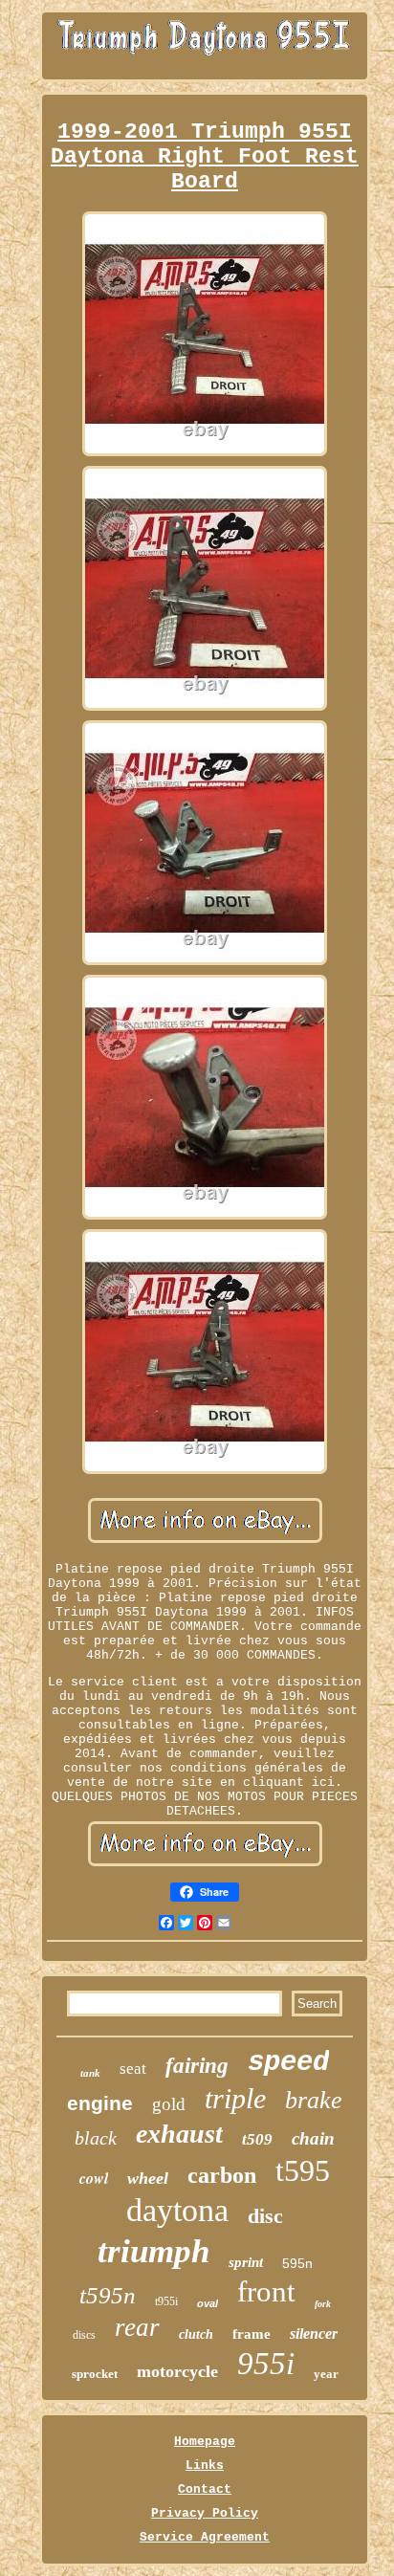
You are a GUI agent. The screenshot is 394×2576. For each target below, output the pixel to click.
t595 (303, 2170)
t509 (257, 2139)
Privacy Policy (205, 2513)
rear (137, 2327)
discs (84, 2335)
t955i (166, 2301)
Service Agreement (205, 2537)
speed (288, 2063)
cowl (94, 2178)
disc (265, 2216)
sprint (246, 2262)
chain (313, 2138)
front (266, 2291)
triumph (153, 2251)
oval (208, 2303)
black (96, 2138)
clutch (196, 2334)
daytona (177, 2210)
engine (100, 2103)
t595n (108, 2295)
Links (205, 2466)
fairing (197, 2066)
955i (266, 2364)
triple (235, 2098)
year (326, 2374)
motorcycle (177, 2371)
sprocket (95, 2374)
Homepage (205, 2442)
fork (323, 2304)
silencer (314, 2334)
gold (169, 2104)
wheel (148, 2178)
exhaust (179, 2134)
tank (90, 2073)
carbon (222, 2175)
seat (133, 2069)
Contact (205, 2489)
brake (314, 2100)
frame (252, 2334)
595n (297, 2263)
